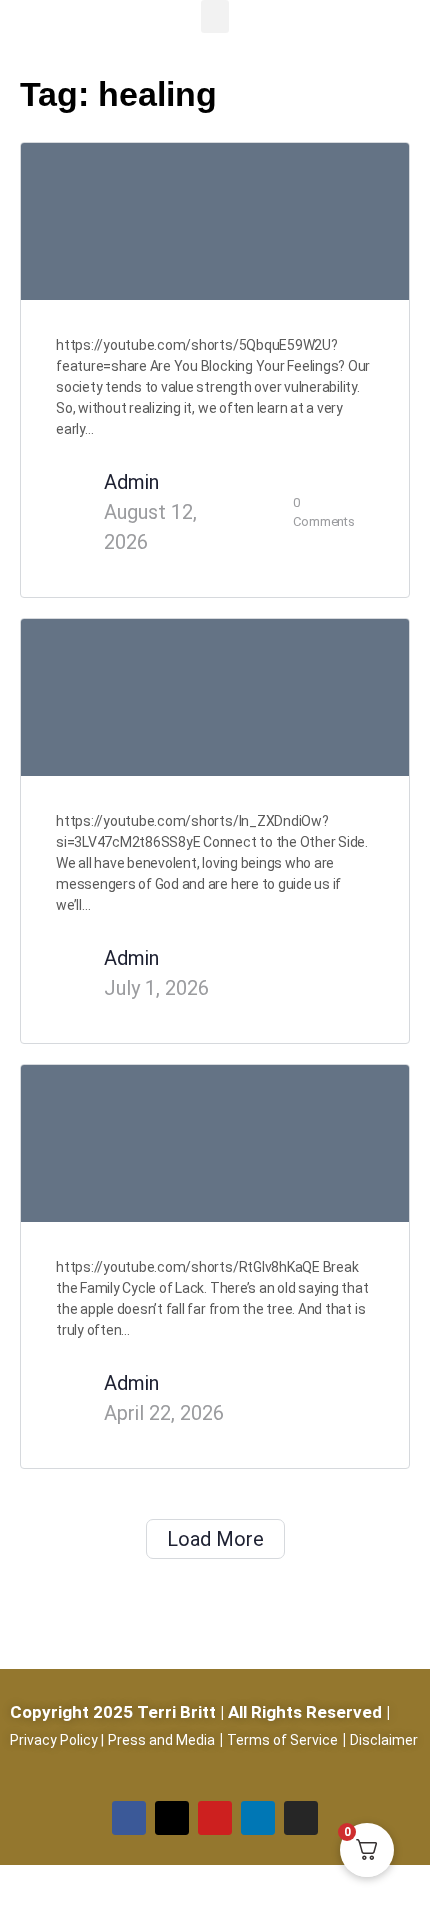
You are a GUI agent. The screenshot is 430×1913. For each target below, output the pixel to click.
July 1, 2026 (156, 988)
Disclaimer (384, 1740)
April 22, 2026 (164, 1413)
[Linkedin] (258, 1818)
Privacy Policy (54, 1740)
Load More (215, 1539)
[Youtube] (215, 1818)
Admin (131, 482)
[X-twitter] (172, 1818)
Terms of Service (282, 1740)
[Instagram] (301, 1818)
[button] (215, 16)
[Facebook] (129, 1818)
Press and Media (161, 1740)
